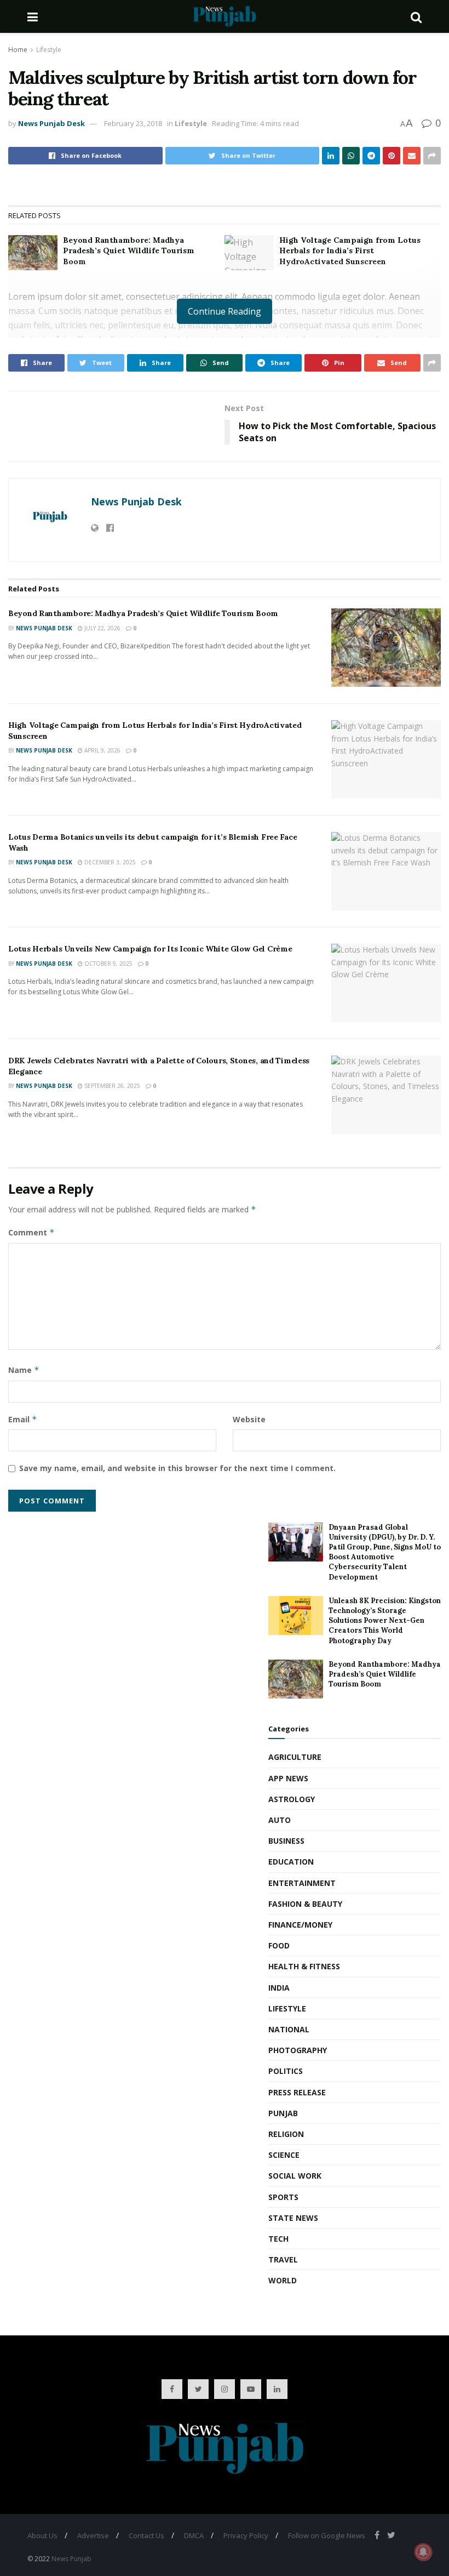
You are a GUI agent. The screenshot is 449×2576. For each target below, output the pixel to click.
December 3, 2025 (109, 862)
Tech (278, 2239)
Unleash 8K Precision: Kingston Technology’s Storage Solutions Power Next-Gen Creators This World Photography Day (385, 1621)
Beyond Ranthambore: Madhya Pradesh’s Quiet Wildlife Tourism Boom (129, 251)
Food (279, 1945)
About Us (42, 2535)
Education (291, 1862)
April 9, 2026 (102, 750)
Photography (298, 2050)
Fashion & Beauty (305, 1904)
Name (24, 1370)
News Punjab (71, 2559)
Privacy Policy (246, 2535)
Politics (286, 2071)
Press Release (297, 2092)
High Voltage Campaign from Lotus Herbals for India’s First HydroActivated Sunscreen (350, 251)
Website (249, 1419)
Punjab (283, 2113)
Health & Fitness (304, 1966)
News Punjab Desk (51, 123)
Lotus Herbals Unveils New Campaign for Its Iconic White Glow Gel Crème (150, 949)
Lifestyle (49, 50)
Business (286, 1841)
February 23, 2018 (133, 123)
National (289, 2029)
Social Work (295, 2176)
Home (18, 50)
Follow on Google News (327, 2535)
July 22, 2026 (102, 628)
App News (288, 1778)
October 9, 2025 (108, 964)
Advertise (93, 2535)
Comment (31, 1232)
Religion (286, 2134)
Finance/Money (300, 1925)
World (283, 2280)
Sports (283, 2197)
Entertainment (302, 1883)
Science (284, 2155)
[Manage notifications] (423, 2552)
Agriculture (295, 1757)
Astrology (292, 1799)
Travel (283, 2259)
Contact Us (146, 2535)
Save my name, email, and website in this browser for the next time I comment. (177, 1468)
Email (23, 1419)
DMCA (194, 2535)
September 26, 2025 (111, 1086)
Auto (280, 1820)
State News (293, 2218)
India (279, 1988)
